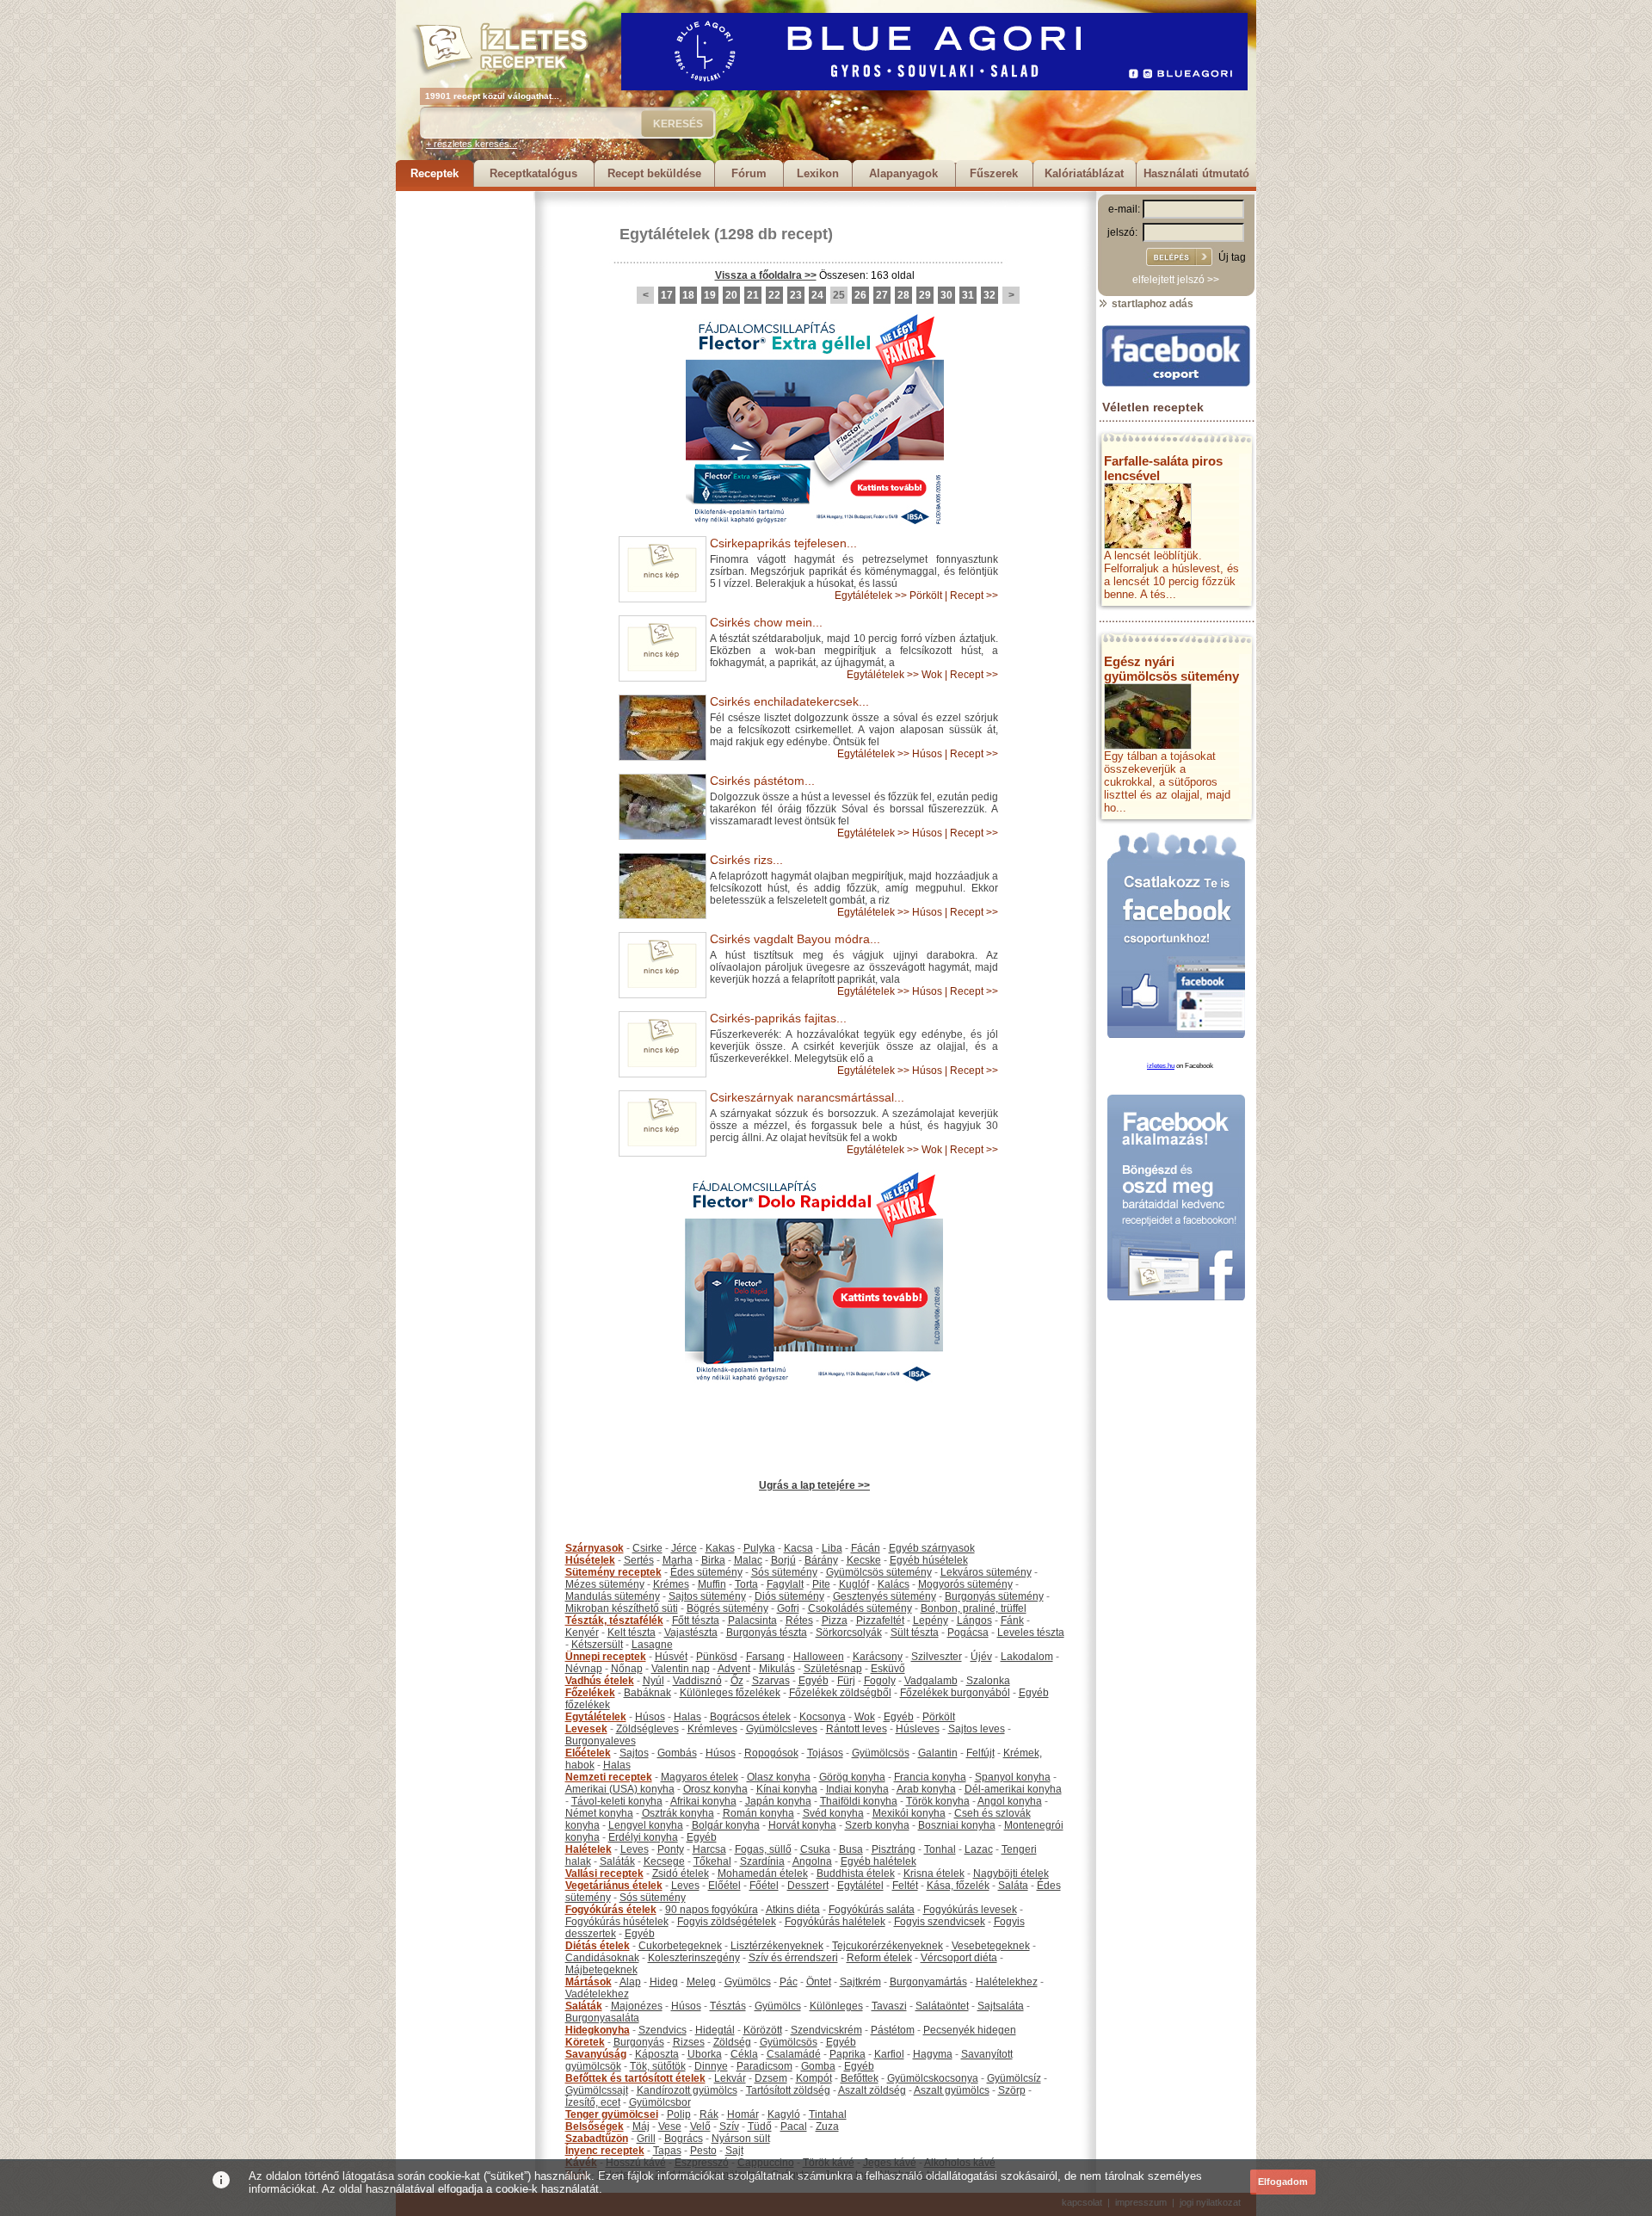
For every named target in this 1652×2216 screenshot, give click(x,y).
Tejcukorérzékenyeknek (888, 1946)
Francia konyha (930, 1777)
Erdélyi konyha (643, 1837)
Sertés (639, 1560)
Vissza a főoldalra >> (766, 275)
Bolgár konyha (726, 1825)
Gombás (677, 1753)
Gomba (818, 2066)
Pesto (703, 2151)
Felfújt (980, 1753)
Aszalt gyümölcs (952, 2090)
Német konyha (599, 1813)
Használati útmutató (1196, 173)
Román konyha (758, 1813)
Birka (713, 1560)
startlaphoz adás (1151, 304)
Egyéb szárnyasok (932, 1548)
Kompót (814, 2078)
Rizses (689, 2042)
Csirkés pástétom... (762, 781)
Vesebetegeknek (991, 1946)
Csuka (815, 1849)
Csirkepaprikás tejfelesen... (783, 543)
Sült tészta (915, 1633)
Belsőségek (595, 2126)
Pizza (835, 1620)
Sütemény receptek (613, 1572)
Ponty (671, 1849)
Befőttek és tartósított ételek (635, 2078)
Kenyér (582, 1633)
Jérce (684, 1548)
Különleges (836, 2006)
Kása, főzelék (958, 1886)
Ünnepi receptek (606, 1657)
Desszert (808, 1886)
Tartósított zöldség (788, 2090)
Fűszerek (994, 173)
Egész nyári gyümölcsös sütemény (1171, 669)
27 (882, 295)
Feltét (905, 1886)
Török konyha (938, 1801)
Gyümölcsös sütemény (879, 1572)
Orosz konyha (715, 1789)
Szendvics (663, 2030)
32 (989, 295)
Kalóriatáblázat (1084, 173)
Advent (734, 1669)
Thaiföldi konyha (859, 1801)
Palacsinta (752, 1620)
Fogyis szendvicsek (940, 1922)
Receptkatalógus (533, 173)
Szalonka (988, 1681)
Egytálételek (665, 234)
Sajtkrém (860, 1982)
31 (968, 295)
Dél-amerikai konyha (1013, 1789)
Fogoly (880, 1681)
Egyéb (814, 1681)
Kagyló (784, 2114)
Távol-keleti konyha (617, 1801)
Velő (700, 2126)
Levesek (586, 1729)
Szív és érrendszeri (793, 1958)
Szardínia (762, 1861)
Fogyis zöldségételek (727, 1922)
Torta (746, 1584)
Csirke (647, 1548)
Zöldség (732, 2042)
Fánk (1012, 1620)
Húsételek (590, 1560)
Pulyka (759, 1548)
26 (860, 295)
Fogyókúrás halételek (835, 1922)
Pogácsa (968, 1633)
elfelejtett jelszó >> (1176, 280)
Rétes (799, 1620)
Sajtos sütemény (707, 1596)
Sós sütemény (784, 1572)
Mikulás (777, 1669)
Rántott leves (857, 1729)
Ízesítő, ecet (593, 2102)
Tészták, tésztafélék (614, 1620)
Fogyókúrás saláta (872, 1910)
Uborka (705, 2054)
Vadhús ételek (600, 1681)
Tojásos (825, 1753)
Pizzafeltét (880, 1620)
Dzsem (771, 2078)
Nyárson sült (741, 2139)
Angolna (812, 1861)
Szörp (1012, 2090)
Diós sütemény (789, 1596)
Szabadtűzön (597, 2139)
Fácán (866, 1548)
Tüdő (760, 2126)
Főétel (764, 1886)
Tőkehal (712, 1861)
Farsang (765, 1657)
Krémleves (712, 1729)
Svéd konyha (833, 1813)
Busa (851, 1849)
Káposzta (657, 2054)
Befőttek (860, 2078)
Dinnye (711, 2066)
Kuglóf (854, 1584)
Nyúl (653, 1681)
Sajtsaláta (1001, 2006)
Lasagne (652, 1645)
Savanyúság (596, 2054)
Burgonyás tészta (767, 1633)
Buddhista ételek (856, 1873)
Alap (630, 1982)
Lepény (931, 1620)
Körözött (763, 2030)
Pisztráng (894, 1849)
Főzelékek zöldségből (840, 1693)
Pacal (794, 2126)
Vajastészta (691, 1633)
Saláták (617, 1861)
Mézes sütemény (605, 1584)
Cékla (744, 2054)
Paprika (848, 2054)
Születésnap (833, 1669)
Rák (709, 2114)
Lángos (974, 1620)
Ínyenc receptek (605, 2151)
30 (946, 295)
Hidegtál (715, 2030)
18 (688, 295)
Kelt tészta (632, 1633)
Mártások (589, 1982)
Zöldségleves (647, 1729)
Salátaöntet (942, 2006)
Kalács (894, 1584)
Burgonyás (639, 2042)
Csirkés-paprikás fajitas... (778, 1018)
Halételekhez (1007, 1982)
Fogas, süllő (763, 1849)
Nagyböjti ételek (1011, 1873)
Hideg (664, 1982)
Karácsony (878, 1657)
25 (839, 295)
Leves (635, 1849)
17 (667, 295)
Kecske (864, 1560)
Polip (679, 2114)
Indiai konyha (857, 1789)
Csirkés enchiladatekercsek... (789, 701)
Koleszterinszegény (694, 1958)
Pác (789, 1982)
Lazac (979, 1849)
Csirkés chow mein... (766, 622)
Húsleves (918, 1729)
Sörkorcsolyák (849, 1633)
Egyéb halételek (878, 1861)
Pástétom (893, 2030)
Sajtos (634, 1753)
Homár (743, 2114)
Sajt (734, 2151)
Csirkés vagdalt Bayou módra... (795, 939)
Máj (641, 2126)
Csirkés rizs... (746, 860)
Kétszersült (597, 1645)
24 (817, 295)
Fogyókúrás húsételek (617, 1922)
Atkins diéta (793, 1910)
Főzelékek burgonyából (955, 1693)
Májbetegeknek (601, 1970)
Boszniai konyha (957, 1825)
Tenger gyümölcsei (612, 2114)
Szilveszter (937, 1657)
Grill (646, 2139)
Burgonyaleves (601, 1741)
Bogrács (684, 2139)
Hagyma (933, 2054)
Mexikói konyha (909, 1813)
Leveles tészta (1031, 1633)
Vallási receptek (604, 1873)
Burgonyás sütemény (994, 1596)
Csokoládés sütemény (860, 1608)
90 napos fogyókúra (712, 1910)
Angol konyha (1010, 1801)
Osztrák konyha (678, 1813)
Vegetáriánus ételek (614, 1886)
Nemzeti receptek (609, 1777)
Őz (737, 1681)
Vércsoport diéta (959, 1958)
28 (903, 295)
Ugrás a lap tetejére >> (814, 1485)
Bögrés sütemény (727, 1608)
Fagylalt (785, 1584)
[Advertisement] (465, 449)
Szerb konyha (877, 1825)
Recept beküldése (654, 173)
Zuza (827, 2126)
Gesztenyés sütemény (885, 1596)
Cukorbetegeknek (680, 1946)
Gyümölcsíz (1014, 2078)
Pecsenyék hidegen (970, 2030)
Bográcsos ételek (750, 1717)
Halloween (819, 1657)
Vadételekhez (597, 1994)
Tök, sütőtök (658, 2066)
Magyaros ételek (700, 1777)
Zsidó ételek (681, 1873)
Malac (748, 1560)
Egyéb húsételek (929, 1560)
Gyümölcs (748, 1982)
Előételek (588, 1753)
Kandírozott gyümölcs (687, 2090)
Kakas (720, 1548)
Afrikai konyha (703, 1801)
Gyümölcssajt (597, 2090)
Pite (821, 1584)
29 (925, 295)
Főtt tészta (696, 1620)
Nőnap (627, 1669)
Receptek (435, 173)
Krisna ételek (934, 1873)
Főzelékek (590, 1693)
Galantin (938, 1753)
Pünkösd (717, 1657)
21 (753, 295)
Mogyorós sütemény (965, 1584)
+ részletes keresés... (472, 144)
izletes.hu (1161, 1066)
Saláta (1013, 1886)
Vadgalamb (931, 1681)
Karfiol (889, 2054)
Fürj (846, 1681)
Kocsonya (823, 1717)
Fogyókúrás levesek (970, 1910)
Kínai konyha (787, 1789)
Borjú (783, 1560)
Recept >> (974, 596)
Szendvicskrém (826, 2030)
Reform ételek (879, 1958)
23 (796, 295)
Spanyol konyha (1013, 1777)
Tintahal (828, 2114)
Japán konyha (778, 1801)
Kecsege (664, 1861)
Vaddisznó (697, 1681)
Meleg (701, 1982)
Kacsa (798, 1548)
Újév (981, 1657)
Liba (832, 1548)
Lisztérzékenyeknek (777, 1946)
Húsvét (671, 1657)
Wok (932, 675)
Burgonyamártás (928, 1982)
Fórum (749, 173)
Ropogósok (771, 1753)
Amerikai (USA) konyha (620, 1789)
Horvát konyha (802, 1825)
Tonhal (940, 1849)
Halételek (589, 1849)
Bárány (821, 1560)
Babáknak (647, 1693)
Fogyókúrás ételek (611, 1910)
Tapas (667, 2151)
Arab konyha (926, 1789)
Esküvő (888, 1669)
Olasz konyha (779, 1777)
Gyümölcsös (881, 1753)
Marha (678, 1560)
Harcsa (709, 1849)
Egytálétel (860, 1886)
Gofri (788, 1608)
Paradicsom (764, 2066)
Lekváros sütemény (986, 1572)
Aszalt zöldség (872, 2090)
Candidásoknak (602, 1958)
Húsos (927, 754)
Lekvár (730, 2078)
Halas (687, 1717)
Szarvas (771, 1681)
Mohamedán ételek (763, 1873)
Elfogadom (1283, 2182)
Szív (729, 2126)
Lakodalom (1027, 1657)
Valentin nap (681, 1669)
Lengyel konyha (646, 1825)
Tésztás (728, 2006)
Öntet (819, 1982)
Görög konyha (852, 1777)
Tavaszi (889, 2006)
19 (710, 295)
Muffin (712, 1584)
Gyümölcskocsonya (933, 2078)
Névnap (584, 1669)
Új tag (1232, 257)
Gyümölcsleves (782, 1729)
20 (731, 295)
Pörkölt (926, 596)
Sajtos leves (977, 1729)
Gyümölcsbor (660, 2102)
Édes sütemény (706, 1572)
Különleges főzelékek (730, 1693)
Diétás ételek (598, 1946)
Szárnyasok (595, 1548)
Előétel (724, 1886)
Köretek (585, 2042)
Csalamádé (794, 2054)
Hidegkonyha (598, 2030)
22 (774, 295)
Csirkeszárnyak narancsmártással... (807, 1097)
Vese (670, 2126)
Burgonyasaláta (602, 2018)
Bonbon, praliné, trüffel (974, 1608)
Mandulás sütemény (613, 1596)
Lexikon (818, 173)
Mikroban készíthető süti (622, 1608)
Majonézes (637, 2006)
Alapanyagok (903, 173)
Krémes (671, 1584)
